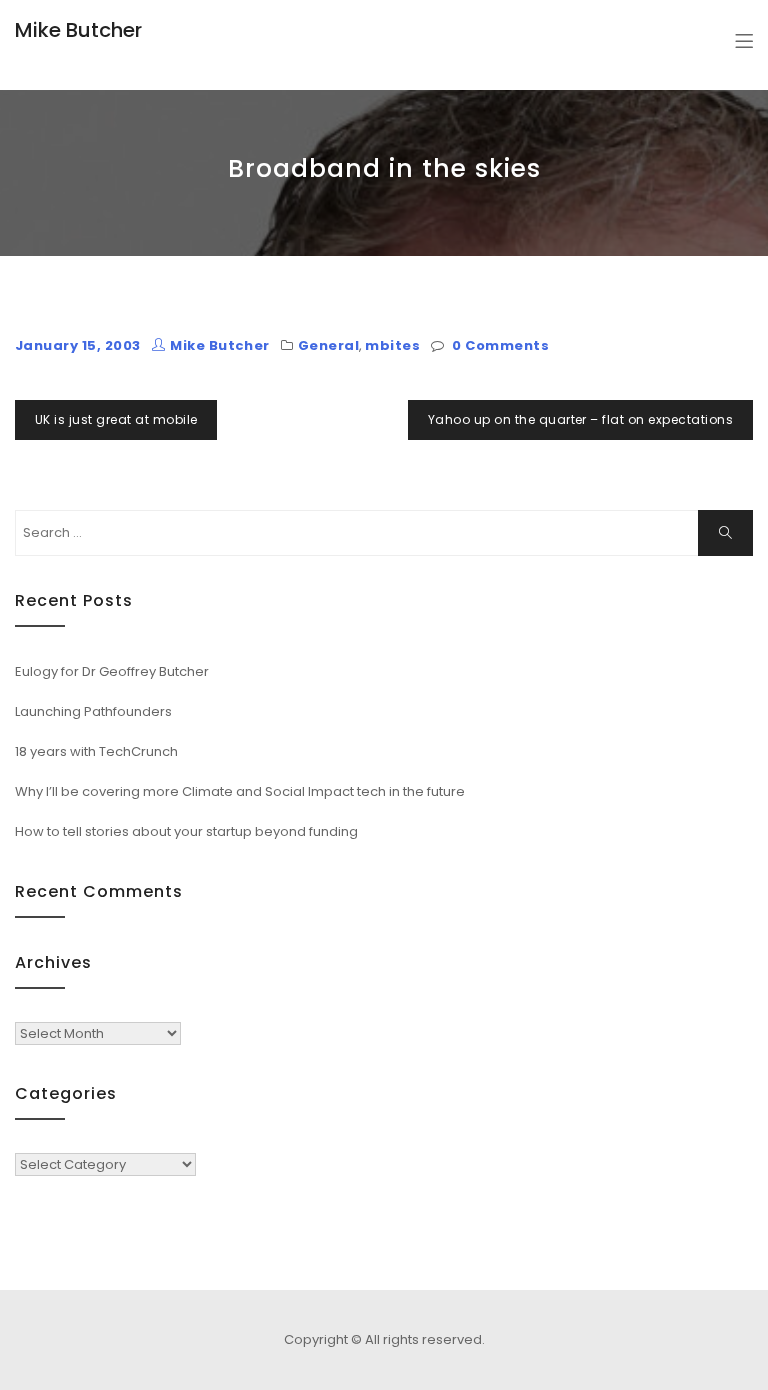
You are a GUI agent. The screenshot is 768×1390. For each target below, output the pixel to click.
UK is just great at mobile (116, 419)
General (328, 345)
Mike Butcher (78, 30)
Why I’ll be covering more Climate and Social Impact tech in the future (240, 791)
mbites (392, 345)
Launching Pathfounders (93, 711)
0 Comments (500, 345)
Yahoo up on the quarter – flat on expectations (580, 419)
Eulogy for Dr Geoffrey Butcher (112, 671)
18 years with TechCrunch (96, 751)
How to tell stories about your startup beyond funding (186, 831)
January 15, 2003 (78, 345)
